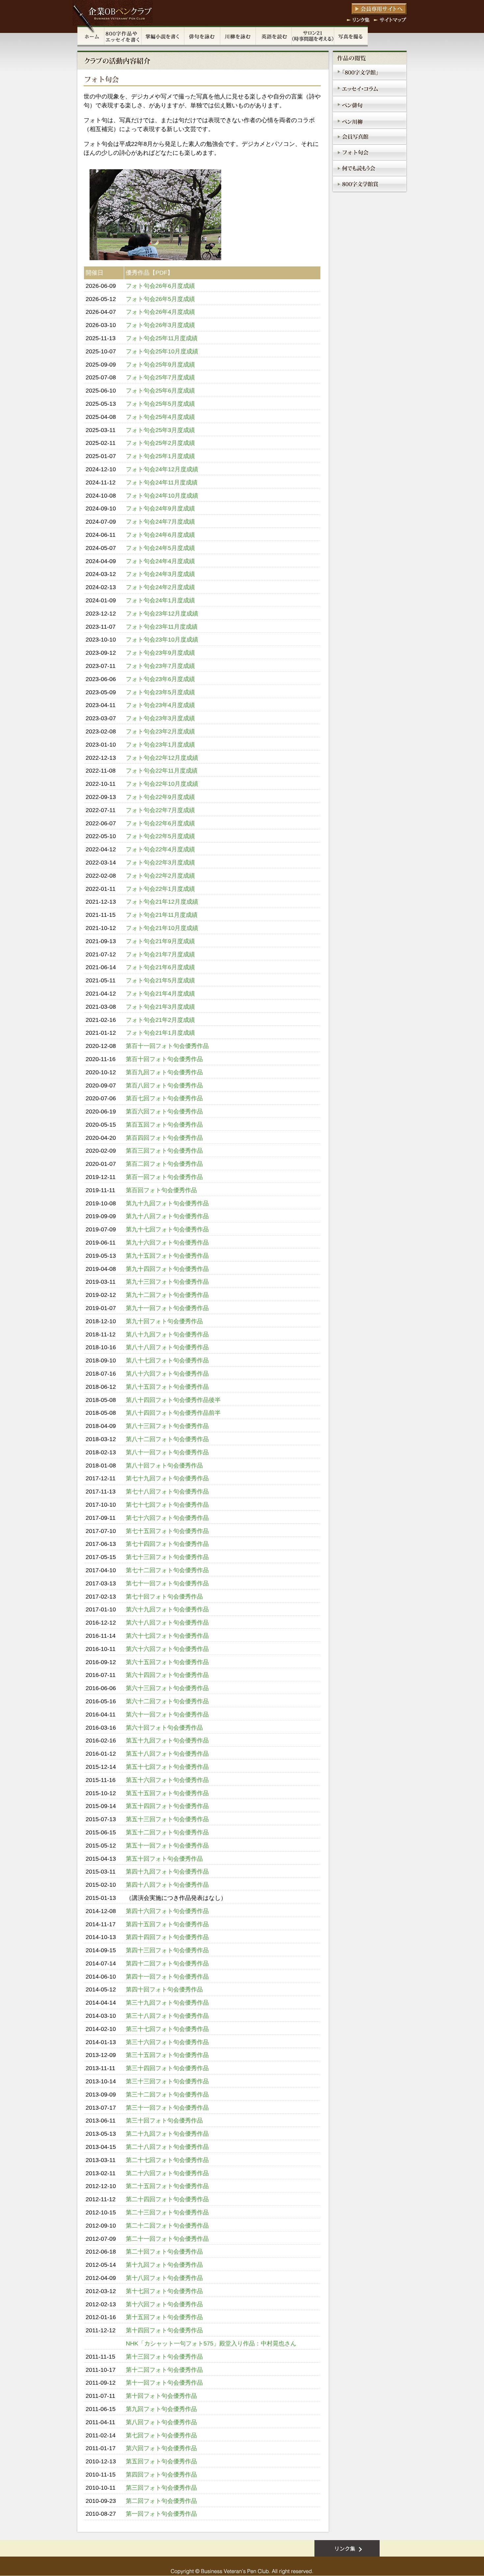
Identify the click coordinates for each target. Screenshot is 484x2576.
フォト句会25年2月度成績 (160, 443)
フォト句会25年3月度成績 (160, 430)
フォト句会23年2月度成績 (160, 731)
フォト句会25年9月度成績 (160, 365)
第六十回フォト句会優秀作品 (164, 1728)
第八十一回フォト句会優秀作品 (167, 1452)
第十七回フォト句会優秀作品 (164, 2291)
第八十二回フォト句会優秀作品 (167, 1439)
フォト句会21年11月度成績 (162, 915)
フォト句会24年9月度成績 (160, 508)
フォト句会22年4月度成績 (160, 849)
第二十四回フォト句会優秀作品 (167, 2199)
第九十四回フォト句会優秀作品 (167, 1269)
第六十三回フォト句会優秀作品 (167, 1688)
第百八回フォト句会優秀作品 (164, 1085)
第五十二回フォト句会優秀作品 (167, 1832)
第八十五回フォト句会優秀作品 (167, 1387)
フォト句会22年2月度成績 (160, 876)
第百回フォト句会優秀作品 (161, 1190)
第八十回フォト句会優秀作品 (164, 1466)
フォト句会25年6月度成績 (160, 391)
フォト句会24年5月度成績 (160, 548)
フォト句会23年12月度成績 (162, 614)
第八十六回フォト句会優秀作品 (167, 1374)
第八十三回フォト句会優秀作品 (167, 1426)
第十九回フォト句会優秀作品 (164, 2265)
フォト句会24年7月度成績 (160, 522)
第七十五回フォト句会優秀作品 (167, 1531)
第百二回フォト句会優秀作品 (164, 1164)
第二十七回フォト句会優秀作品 (167, 2160)
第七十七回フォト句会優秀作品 (167, 1505)
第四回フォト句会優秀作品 (161, 2475)
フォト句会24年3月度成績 (160, 574)
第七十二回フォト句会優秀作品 (167, 1570)
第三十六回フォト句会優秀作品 (167, 2042)
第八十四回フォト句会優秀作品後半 (173, 1400)
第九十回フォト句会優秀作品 (164, 1321)
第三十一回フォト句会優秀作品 (167, 2108)
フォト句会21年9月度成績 (160, 941)
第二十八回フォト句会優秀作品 (167, 2147)
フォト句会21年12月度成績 (162, 902)
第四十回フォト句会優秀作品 (164, 1989)
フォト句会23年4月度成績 (160, 705)
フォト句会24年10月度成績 (162, 496)
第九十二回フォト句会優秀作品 (167, 1295)
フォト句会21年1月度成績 (160, 1033)
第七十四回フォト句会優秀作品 (167, 1544)
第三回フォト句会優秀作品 (161, 2488)
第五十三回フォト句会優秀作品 (167, 1819)
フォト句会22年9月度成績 (160, 797)
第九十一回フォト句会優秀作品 (167, 1308)
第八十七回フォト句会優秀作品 (167, 1360)
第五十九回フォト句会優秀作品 (167, 1740)
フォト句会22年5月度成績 (160, 836)
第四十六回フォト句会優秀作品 (167, 1911)
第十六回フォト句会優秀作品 (164, 2304)
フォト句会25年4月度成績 (160, 417)
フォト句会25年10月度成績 (162, 351)
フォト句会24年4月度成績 (160, 561)
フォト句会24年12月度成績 (162, 469)
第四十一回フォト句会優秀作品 (167, 1977)
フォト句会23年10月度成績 (162, 640)
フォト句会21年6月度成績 (160, 967)
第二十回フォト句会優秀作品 (164, 2252)
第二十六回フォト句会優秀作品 (167, 2173)
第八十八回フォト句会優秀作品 (167, 1347)
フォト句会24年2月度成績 (160, 587)
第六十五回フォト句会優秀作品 (167, 1662)
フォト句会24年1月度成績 (160, 600)
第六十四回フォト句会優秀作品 (167, 1675)
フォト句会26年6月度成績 (160, 286)
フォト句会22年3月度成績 (160, 863)
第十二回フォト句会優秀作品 (164, 2370)
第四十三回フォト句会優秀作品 (167, 1950)
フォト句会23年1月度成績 (160, 745)
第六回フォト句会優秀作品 (161, 2448)
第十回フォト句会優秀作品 (161, 2396)
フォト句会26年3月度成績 (160, 325)
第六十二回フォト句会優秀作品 (167, 1701)
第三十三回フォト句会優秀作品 (167, 2081)
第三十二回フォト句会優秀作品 (167, 2095)
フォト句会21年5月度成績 (160, 980)
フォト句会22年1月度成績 (160, 889)
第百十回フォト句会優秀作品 (164, 1059)
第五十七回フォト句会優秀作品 (167, 1767)
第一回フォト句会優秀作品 (161, 2514)
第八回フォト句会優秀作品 (161, 2422)
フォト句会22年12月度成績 (162, 758)
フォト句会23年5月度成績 (160, 692)
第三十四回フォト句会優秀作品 (167, 2068)
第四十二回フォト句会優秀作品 (167, 1963)
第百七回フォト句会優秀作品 (164, 1098)
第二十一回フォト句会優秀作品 (167, 2239)
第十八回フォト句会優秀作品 (164, 2278)
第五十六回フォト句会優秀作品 (167, 1780)
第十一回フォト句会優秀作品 (164, 2383)
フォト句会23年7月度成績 (160, 666)
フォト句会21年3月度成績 (160, 1007)
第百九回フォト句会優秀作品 (164, 1072)
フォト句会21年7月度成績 (160, 954)
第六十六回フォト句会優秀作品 (167, 1649)
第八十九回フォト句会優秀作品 (167, 1334)
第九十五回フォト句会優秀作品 (167, 1256)
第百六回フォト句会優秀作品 (164, 1111)
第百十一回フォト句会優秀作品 (167, 1046)
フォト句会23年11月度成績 (162, 627)
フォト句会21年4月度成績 (160, 994)
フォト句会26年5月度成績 (160, 299)
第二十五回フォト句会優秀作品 (167, 2186)
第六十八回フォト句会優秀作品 (167, 1623)
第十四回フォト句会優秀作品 (164, 2330)
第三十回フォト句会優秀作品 (164, 2121)
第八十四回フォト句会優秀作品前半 (173, 1413)
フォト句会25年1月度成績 (160, 456)
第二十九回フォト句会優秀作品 (167, 2134)
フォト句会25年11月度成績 (162, 338)
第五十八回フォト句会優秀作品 (167, 1754)
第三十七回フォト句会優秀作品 (167, 2029)
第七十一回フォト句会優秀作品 (167, 1583)
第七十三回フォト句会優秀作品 (167, 1557)
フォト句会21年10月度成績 (162, 928)
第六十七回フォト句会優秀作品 (167, 1636)
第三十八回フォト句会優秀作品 (167, 2016)
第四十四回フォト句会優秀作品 (167, 1937)
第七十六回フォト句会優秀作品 (167, 1518)
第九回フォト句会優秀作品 (161, 2409)
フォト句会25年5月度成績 (160, 404)
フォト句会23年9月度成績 (160, 653)
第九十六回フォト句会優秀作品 (167, 1243)
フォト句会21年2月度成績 (160, 1020)
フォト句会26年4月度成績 (160, 312)
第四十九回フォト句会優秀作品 (167, 1872)
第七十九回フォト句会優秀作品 (167, 1478)
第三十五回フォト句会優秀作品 (167, 2055)
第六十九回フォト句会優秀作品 (167, 1609)
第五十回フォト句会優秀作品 (164, 1859)
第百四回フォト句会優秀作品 (164, 1138)
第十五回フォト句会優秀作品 (164, 2317)
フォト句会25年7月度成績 (160, 377)
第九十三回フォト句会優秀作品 (167, 1282)
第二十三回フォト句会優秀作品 (167, 2212)
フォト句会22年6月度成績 (160, 823)
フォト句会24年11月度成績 (162, 482)
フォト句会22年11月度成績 (162, 771)
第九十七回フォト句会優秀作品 (167, 1229)
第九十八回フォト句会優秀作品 (167, 1216)
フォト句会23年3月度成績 (160, 718)
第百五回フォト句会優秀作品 (164, 1125)
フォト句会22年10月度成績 (162, 784)
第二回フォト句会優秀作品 (161, 2501)
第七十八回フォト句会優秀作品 (167, 1492)
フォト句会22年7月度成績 (160, 810)
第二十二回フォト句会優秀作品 (167, 2226)
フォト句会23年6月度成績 (160, 679)
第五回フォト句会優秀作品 (161, 2461)
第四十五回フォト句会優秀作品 (167, 1924)
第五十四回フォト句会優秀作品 (167, 1806)
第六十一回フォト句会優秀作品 (167, 1714)
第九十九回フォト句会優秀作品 (167, 1203)
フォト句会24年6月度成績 (160, 535)
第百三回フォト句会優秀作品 (164, 1151)
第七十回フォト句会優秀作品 (164, 1597)
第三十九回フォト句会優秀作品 (167, 2003)
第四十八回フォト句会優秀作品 (167, 1885)
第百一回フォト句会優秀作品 (164, 1177)
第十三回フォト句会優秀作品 (164, 2357)
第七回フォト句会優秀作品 (161, 2435)
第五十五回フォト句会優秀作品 (167, 1793)
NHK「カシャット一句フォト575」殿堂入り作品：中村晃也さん (211, 2343)
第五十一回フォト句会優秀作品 (167, 1846)
